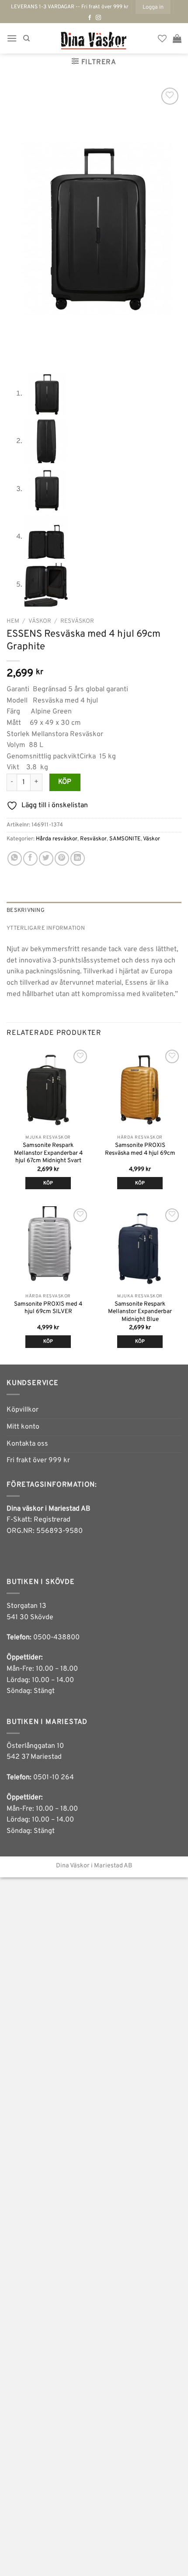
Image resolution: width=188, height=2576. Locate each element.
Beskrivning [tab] (26, 911)
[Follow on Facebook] (90, 18)
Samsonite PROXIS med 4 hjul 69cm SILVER (48, 1308)
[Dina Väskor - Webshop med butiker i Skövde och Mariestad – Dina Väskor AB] (94, 38)
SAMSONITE (125, 839)
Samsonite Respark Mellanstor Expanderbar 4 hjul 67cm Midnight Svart (48, 1153)
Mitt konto (23, 1427)
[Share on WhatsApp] (15, 858)
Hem (13, 621)
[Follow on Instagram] (98, 18)
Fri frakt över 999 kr (38, 1460)
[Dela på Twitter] (46, 858)
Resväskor (77, 621)
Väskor (40, 621)
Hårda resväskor (57, 839)
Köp (65, 782)
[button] (153, 7)
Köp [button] (48, 1183)
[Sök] (26, 38)
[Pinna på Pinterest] (62, 858)
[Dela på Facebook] (30, 858)
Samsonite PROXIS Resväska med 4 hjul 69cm (140, 1149)
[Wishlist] (162, 38)
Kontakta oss (27, 1444)
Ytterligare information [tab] (46, 928)
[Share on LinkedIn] (78, 858)
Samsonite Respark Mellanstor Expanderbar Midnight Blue (140, 1312)
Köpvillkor (23, 1410)
